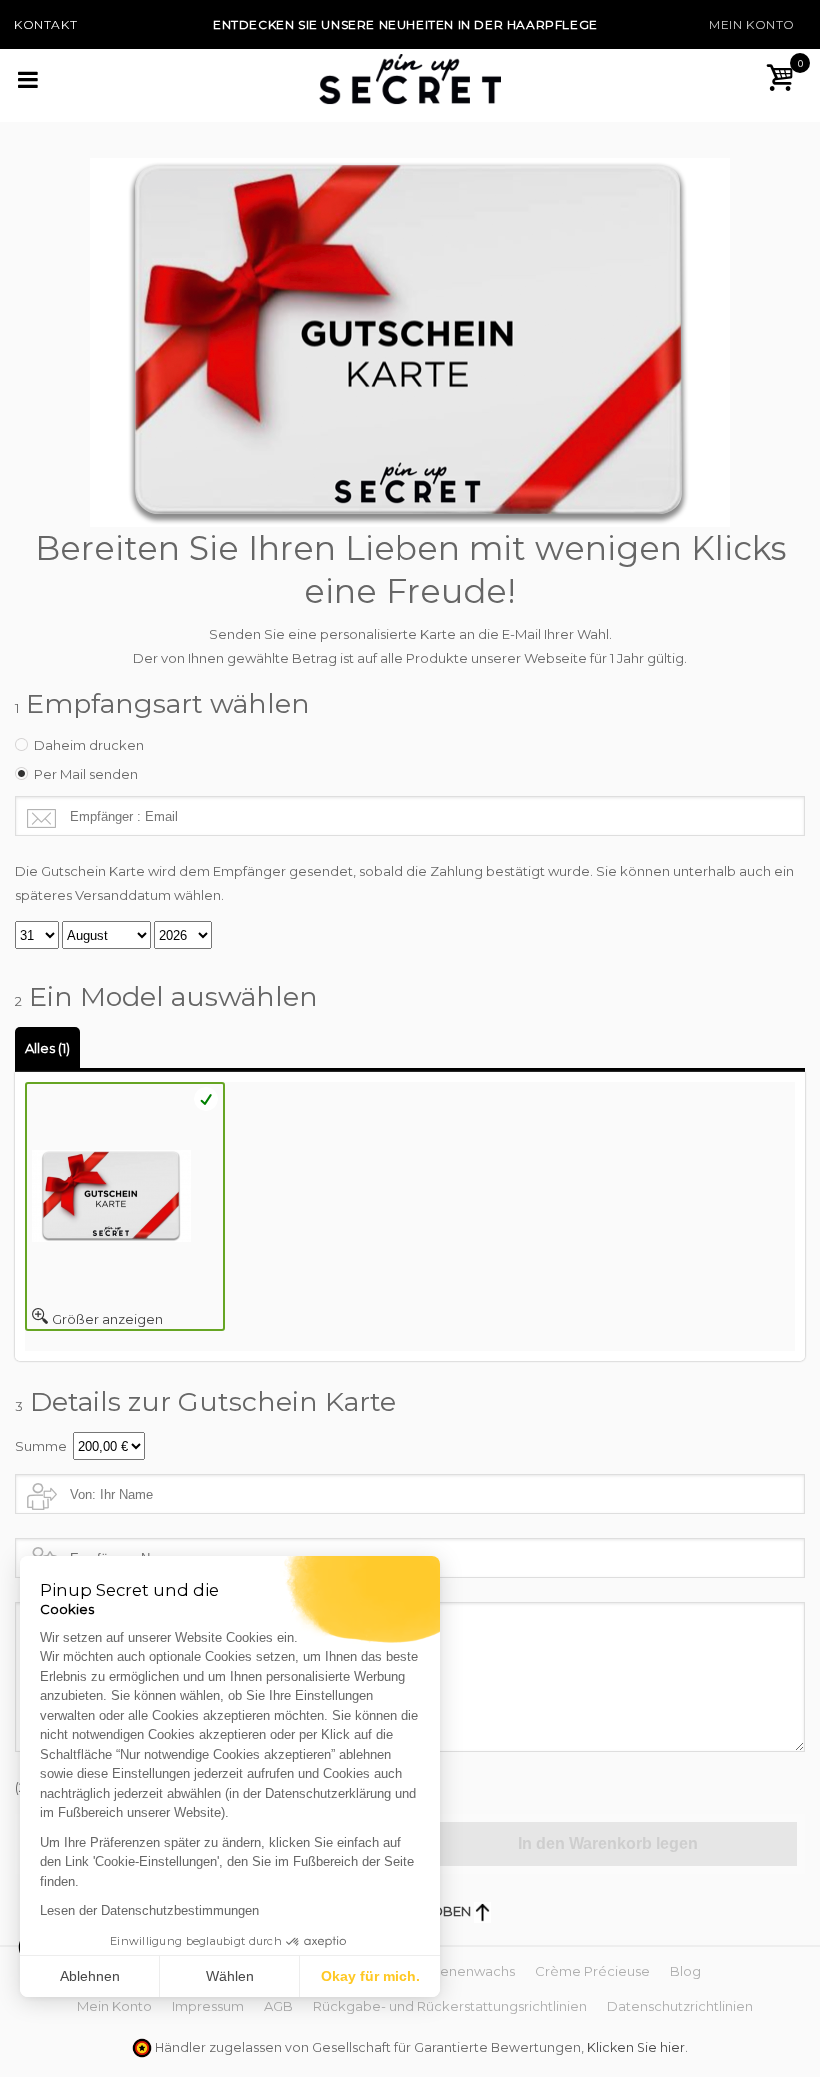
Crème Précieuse (592, 1971)
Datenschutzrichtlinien (680, 2006)
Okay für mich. (370, 1976)
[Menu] (36, 79)
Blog (685, 1971)
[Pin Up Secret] (410, 78)
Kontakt (45, 24)
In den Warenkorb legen (608, 1843)
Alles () (47, 1048)
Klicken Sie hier (636, 2047)
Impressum (208, 2006)
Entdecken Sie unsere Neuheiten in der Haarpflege (405, 24)
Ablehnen (90, 1976)
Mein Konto (752, 24)
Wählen (230, 1976)
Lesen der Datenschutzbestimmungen (149, 1910)
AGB (278, 2006)
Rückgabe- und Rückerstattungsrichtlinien (450, 2006)
